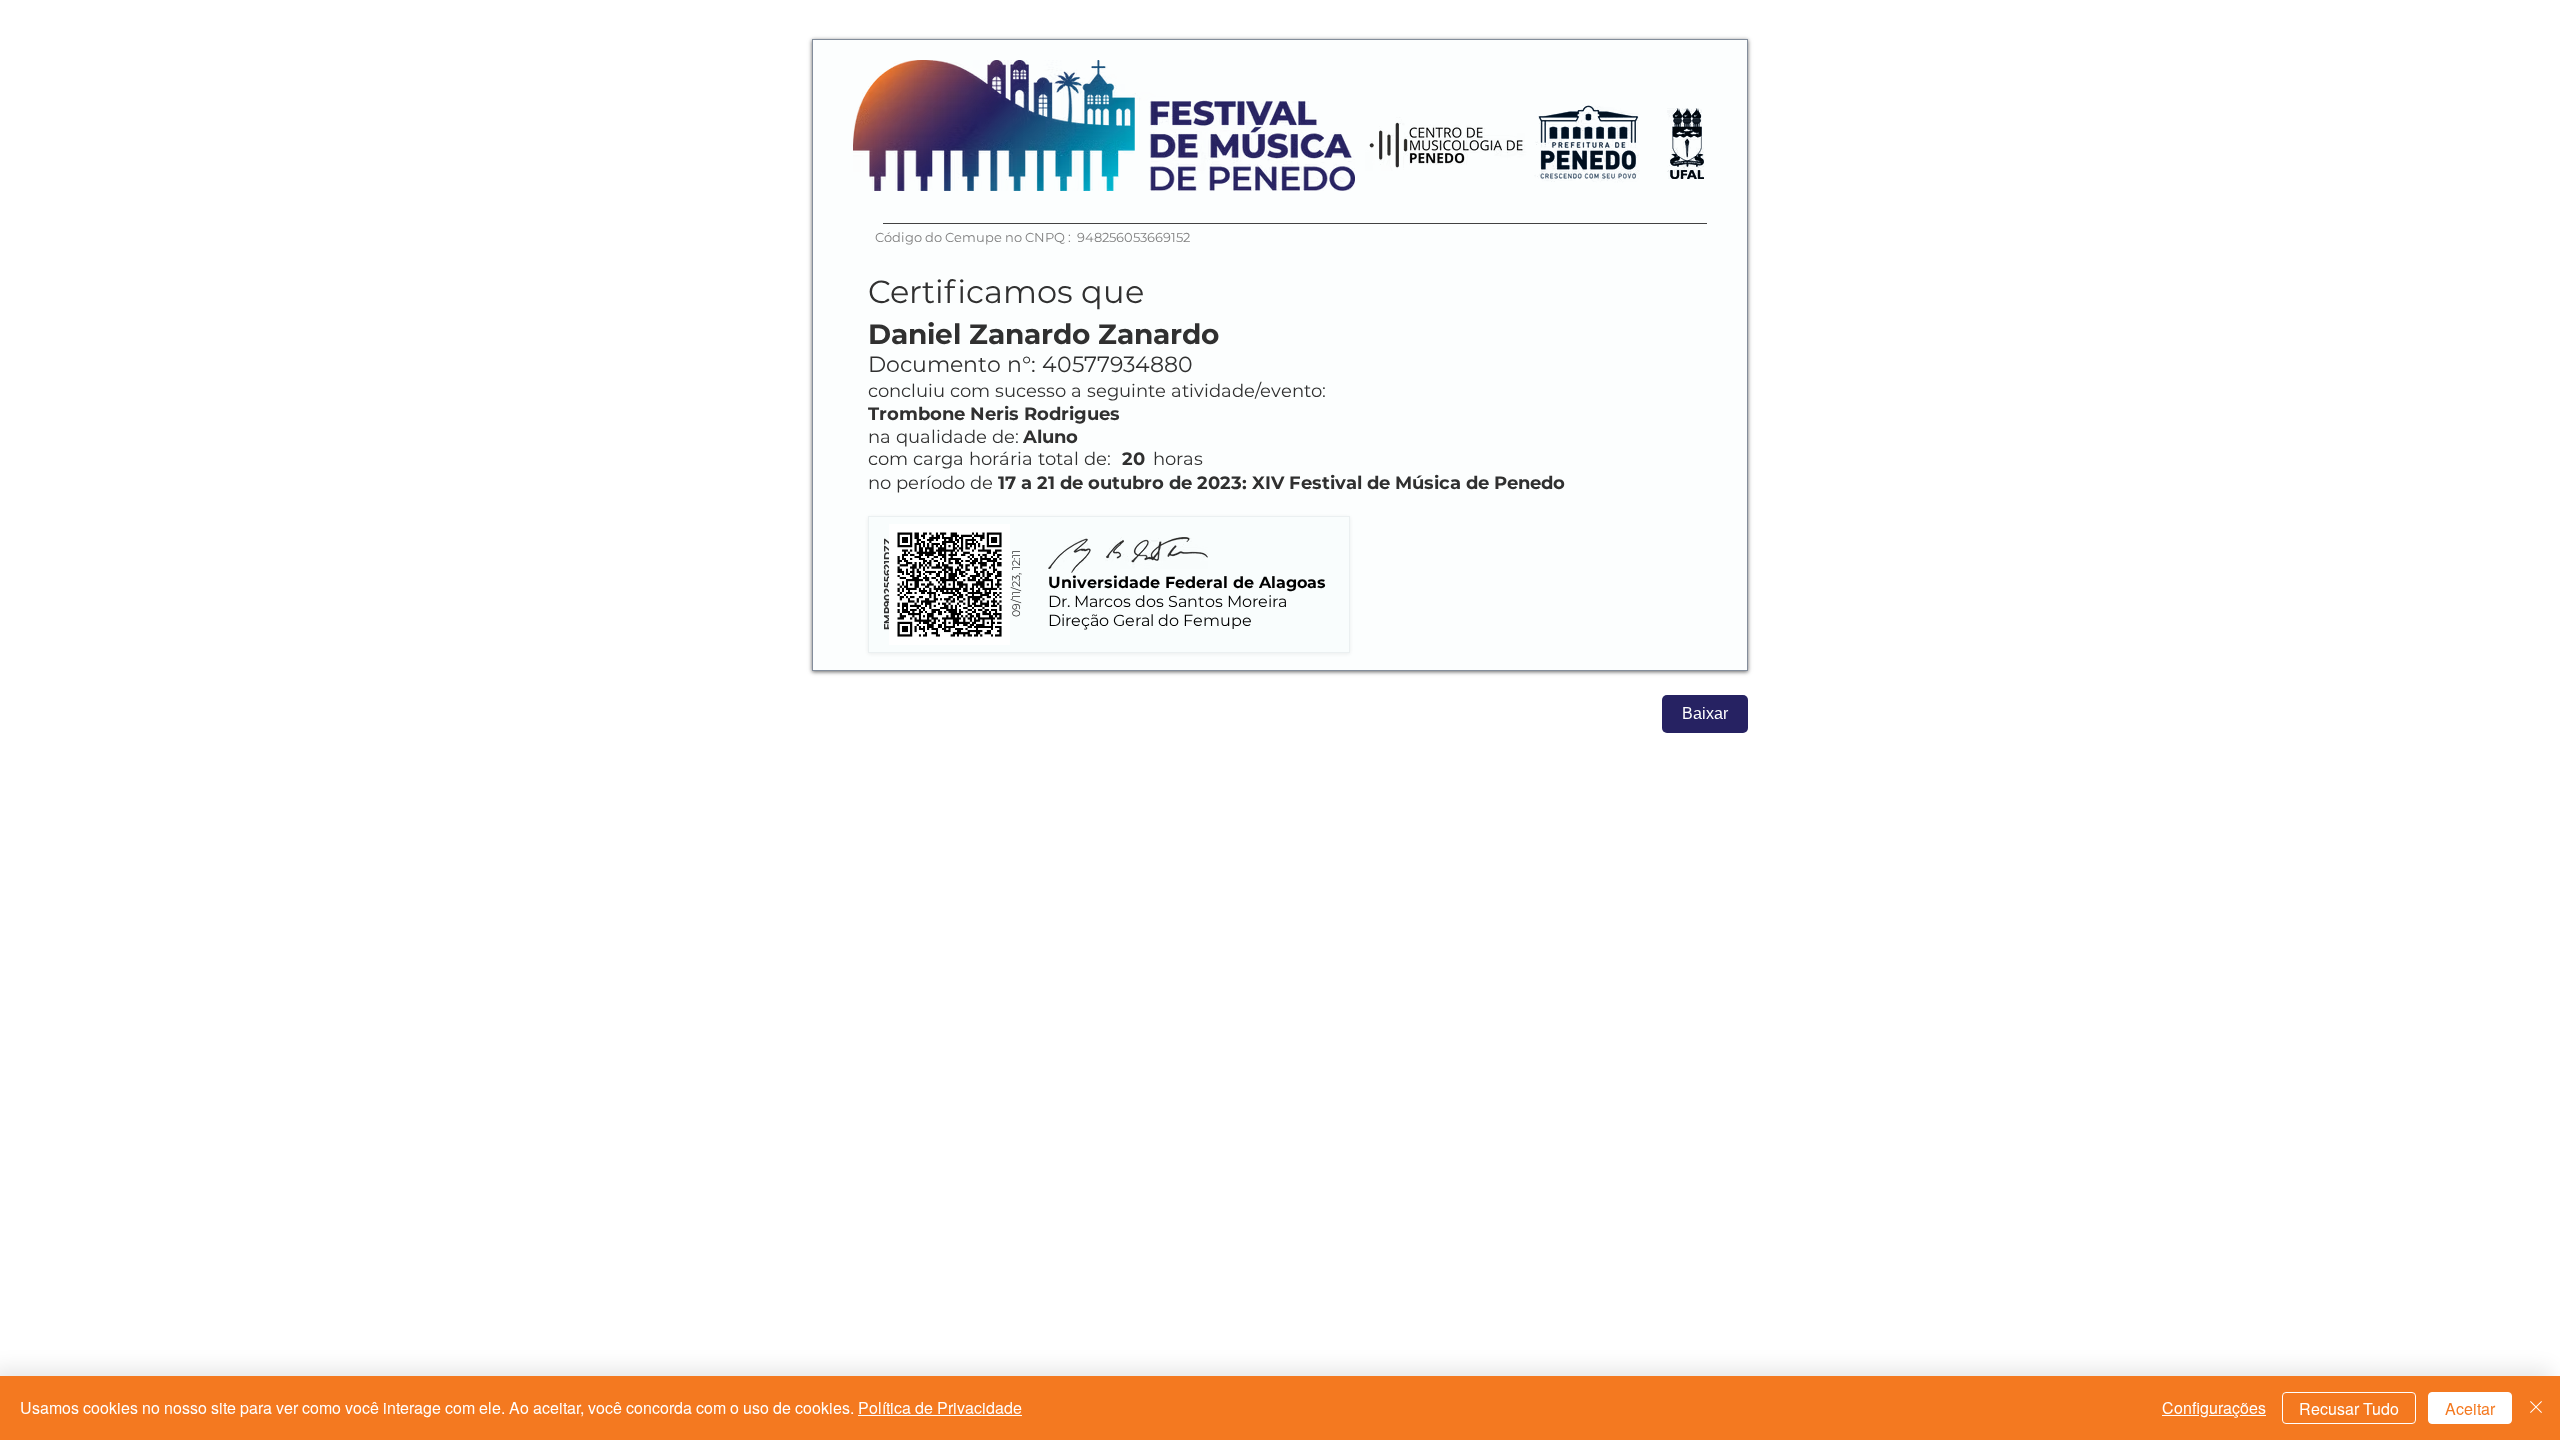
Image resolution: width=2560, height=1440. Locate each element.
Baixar (1705, 713)
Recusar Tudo (2349, 1408)
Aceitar (2470, 1408)
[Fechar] (2536, 1408)
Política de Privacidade (940, 1407)
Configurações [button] (2214, 1407)
